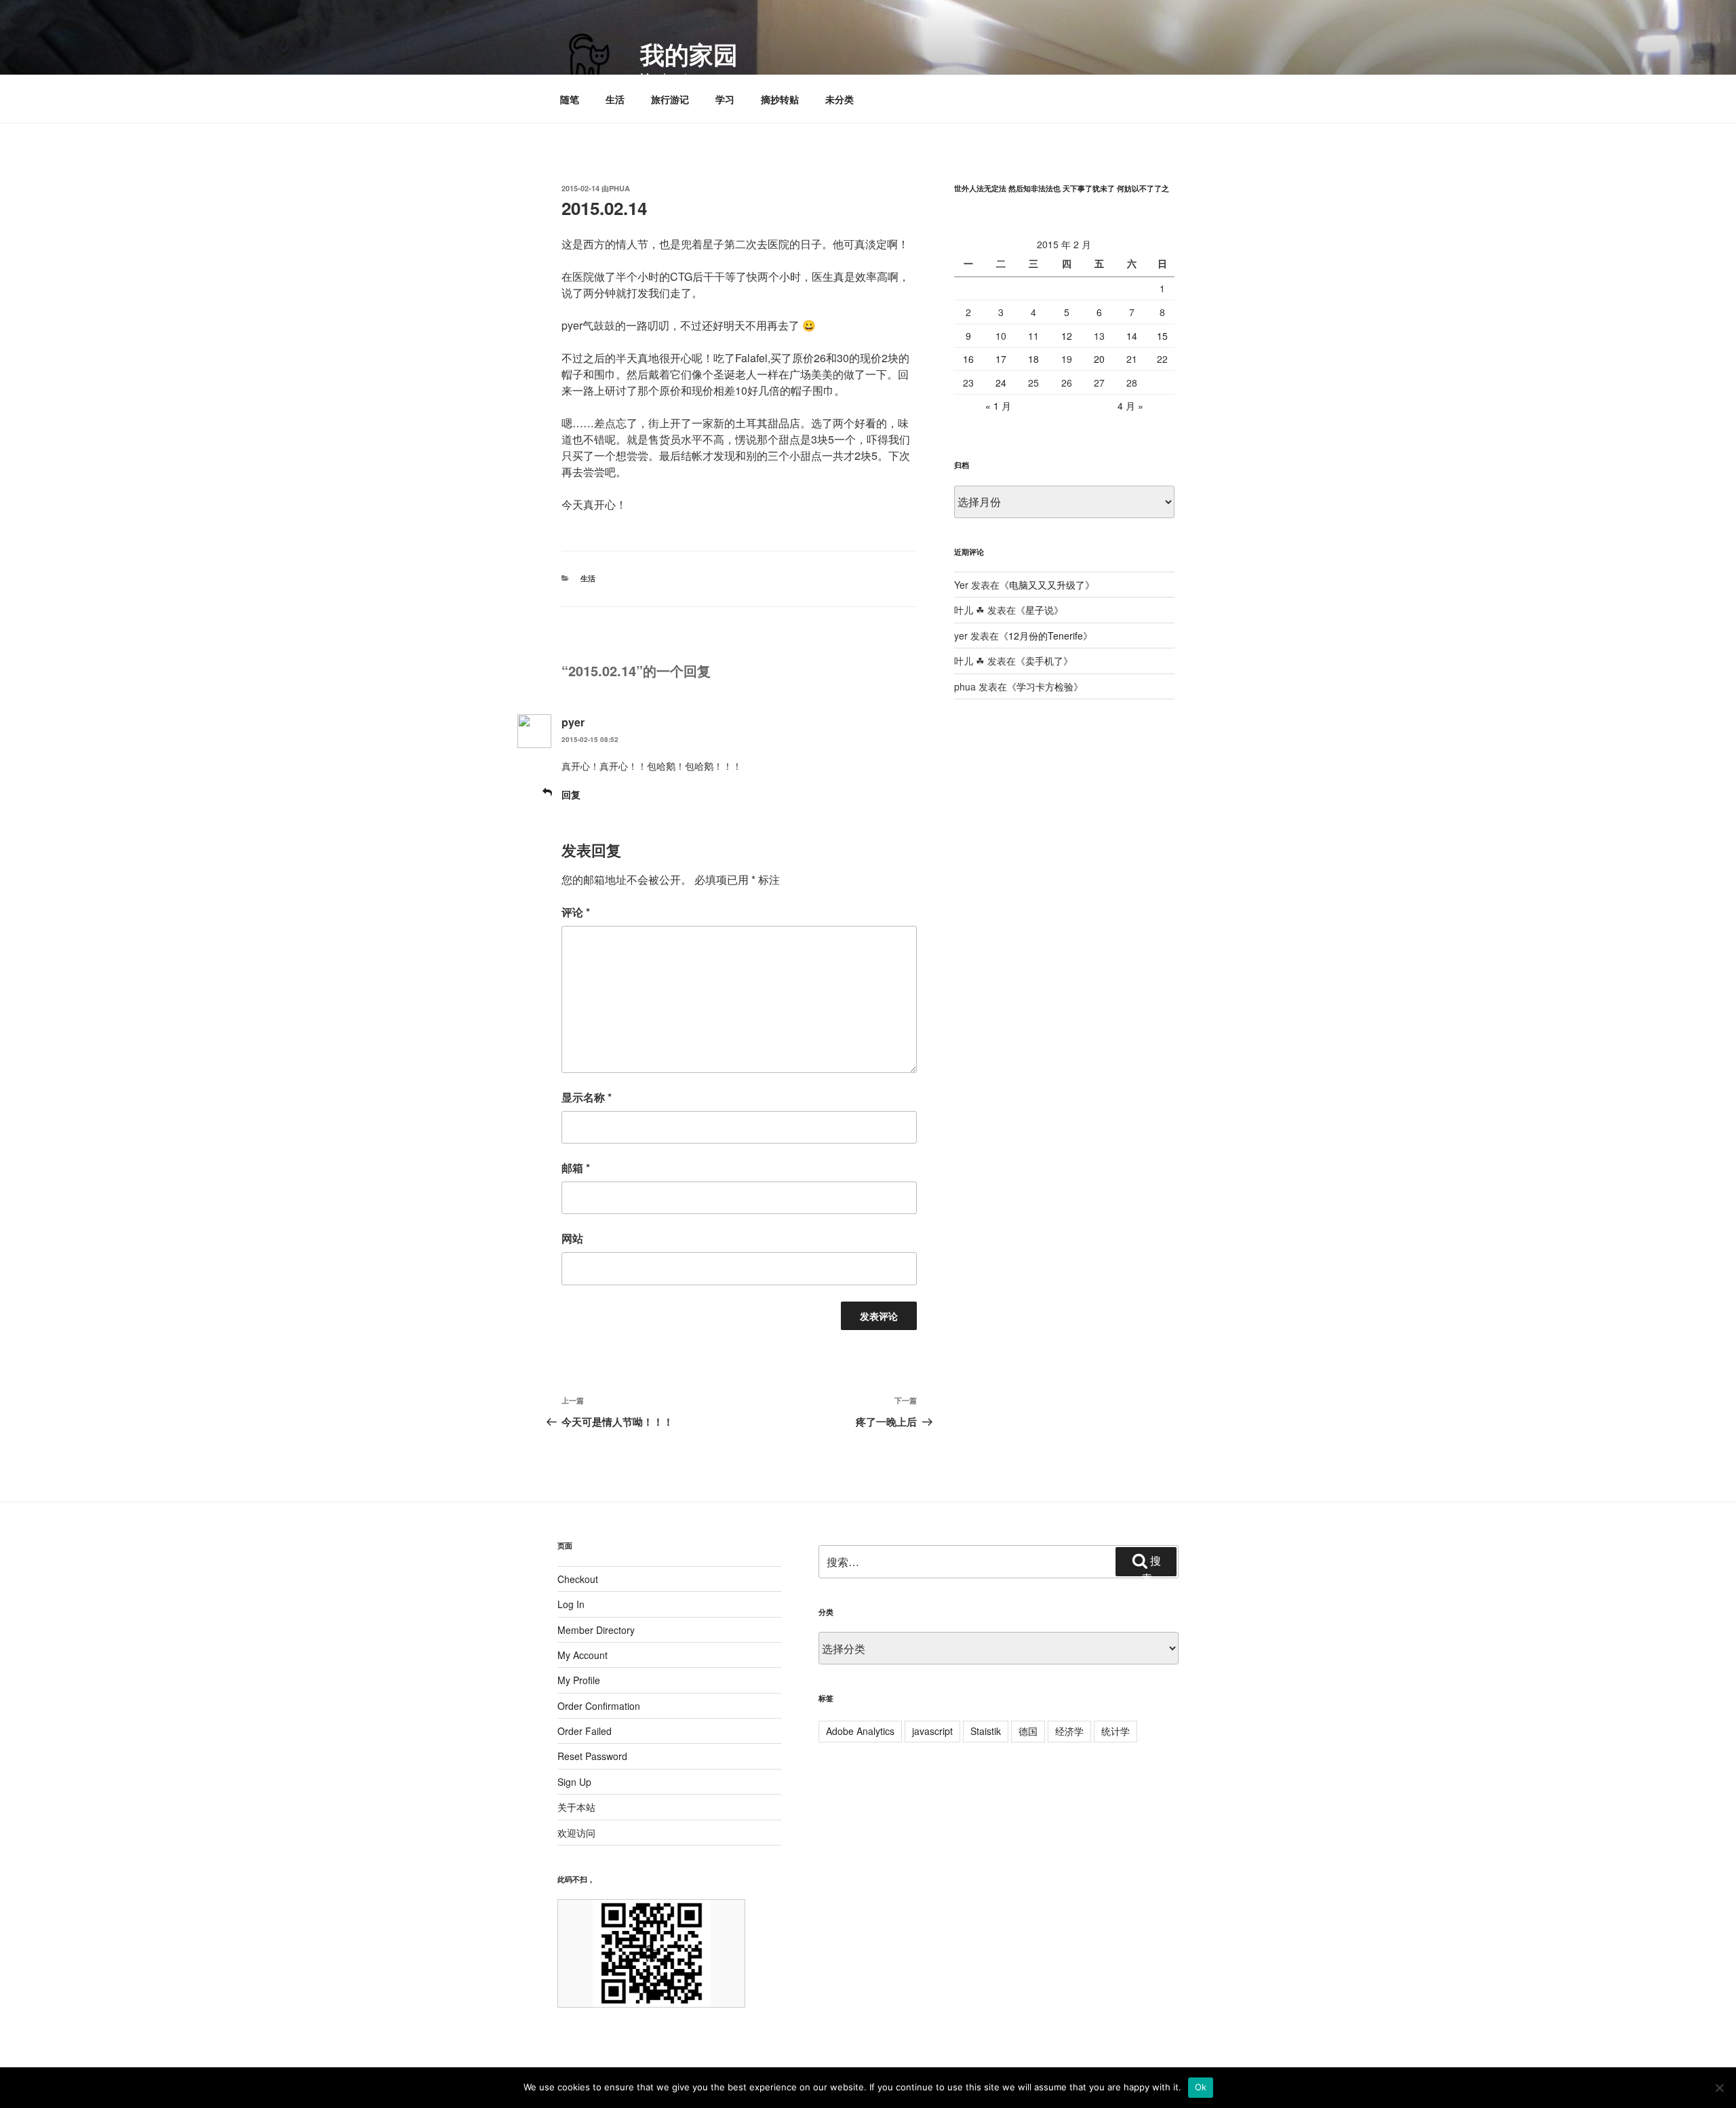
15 (1162, 336)
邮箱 (576, 1168)
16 (968, 359)
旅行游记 (670, 99)
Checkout (578, 1579)
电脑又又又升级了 (1047, 585)
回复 (571, 794)
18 (1033, 359)
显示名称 (587, 1097)
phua (619, 188)
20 (1099, 359)
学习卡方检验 (1045, 686)
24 (1001, 383)
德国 (1028, 1731)
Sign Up (574, 1782)
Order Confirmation (599, 1706)
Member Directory (596, 1630)
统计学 (1116, 1731)
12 (1067, 336)
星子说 (1040, 610)
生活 (615, 99)
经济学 (1069, 1731)
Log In (571, 1604)
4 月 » (1130, 406)
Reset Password (592, 1756)
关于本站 (576, 1807)
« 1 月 (998, 406)
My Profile (579, 1680)
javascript (932, 1731)
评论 (576, 912)
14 (1132, 336)
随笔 (570, 99)
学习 (725, 99)
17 (1001, 359)
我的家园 (689, 54)
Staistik (986, 1731)
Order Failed (585, 1731)
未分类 (840, 99)
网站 (572, 1238)
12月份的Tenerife (1046, 636)
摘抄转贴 (780, 99)
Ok (1201, 2087)
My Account (583, 1655)
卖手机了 (1044, 661)
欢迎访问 (576, 1833)
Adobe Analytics (860, 1731)
